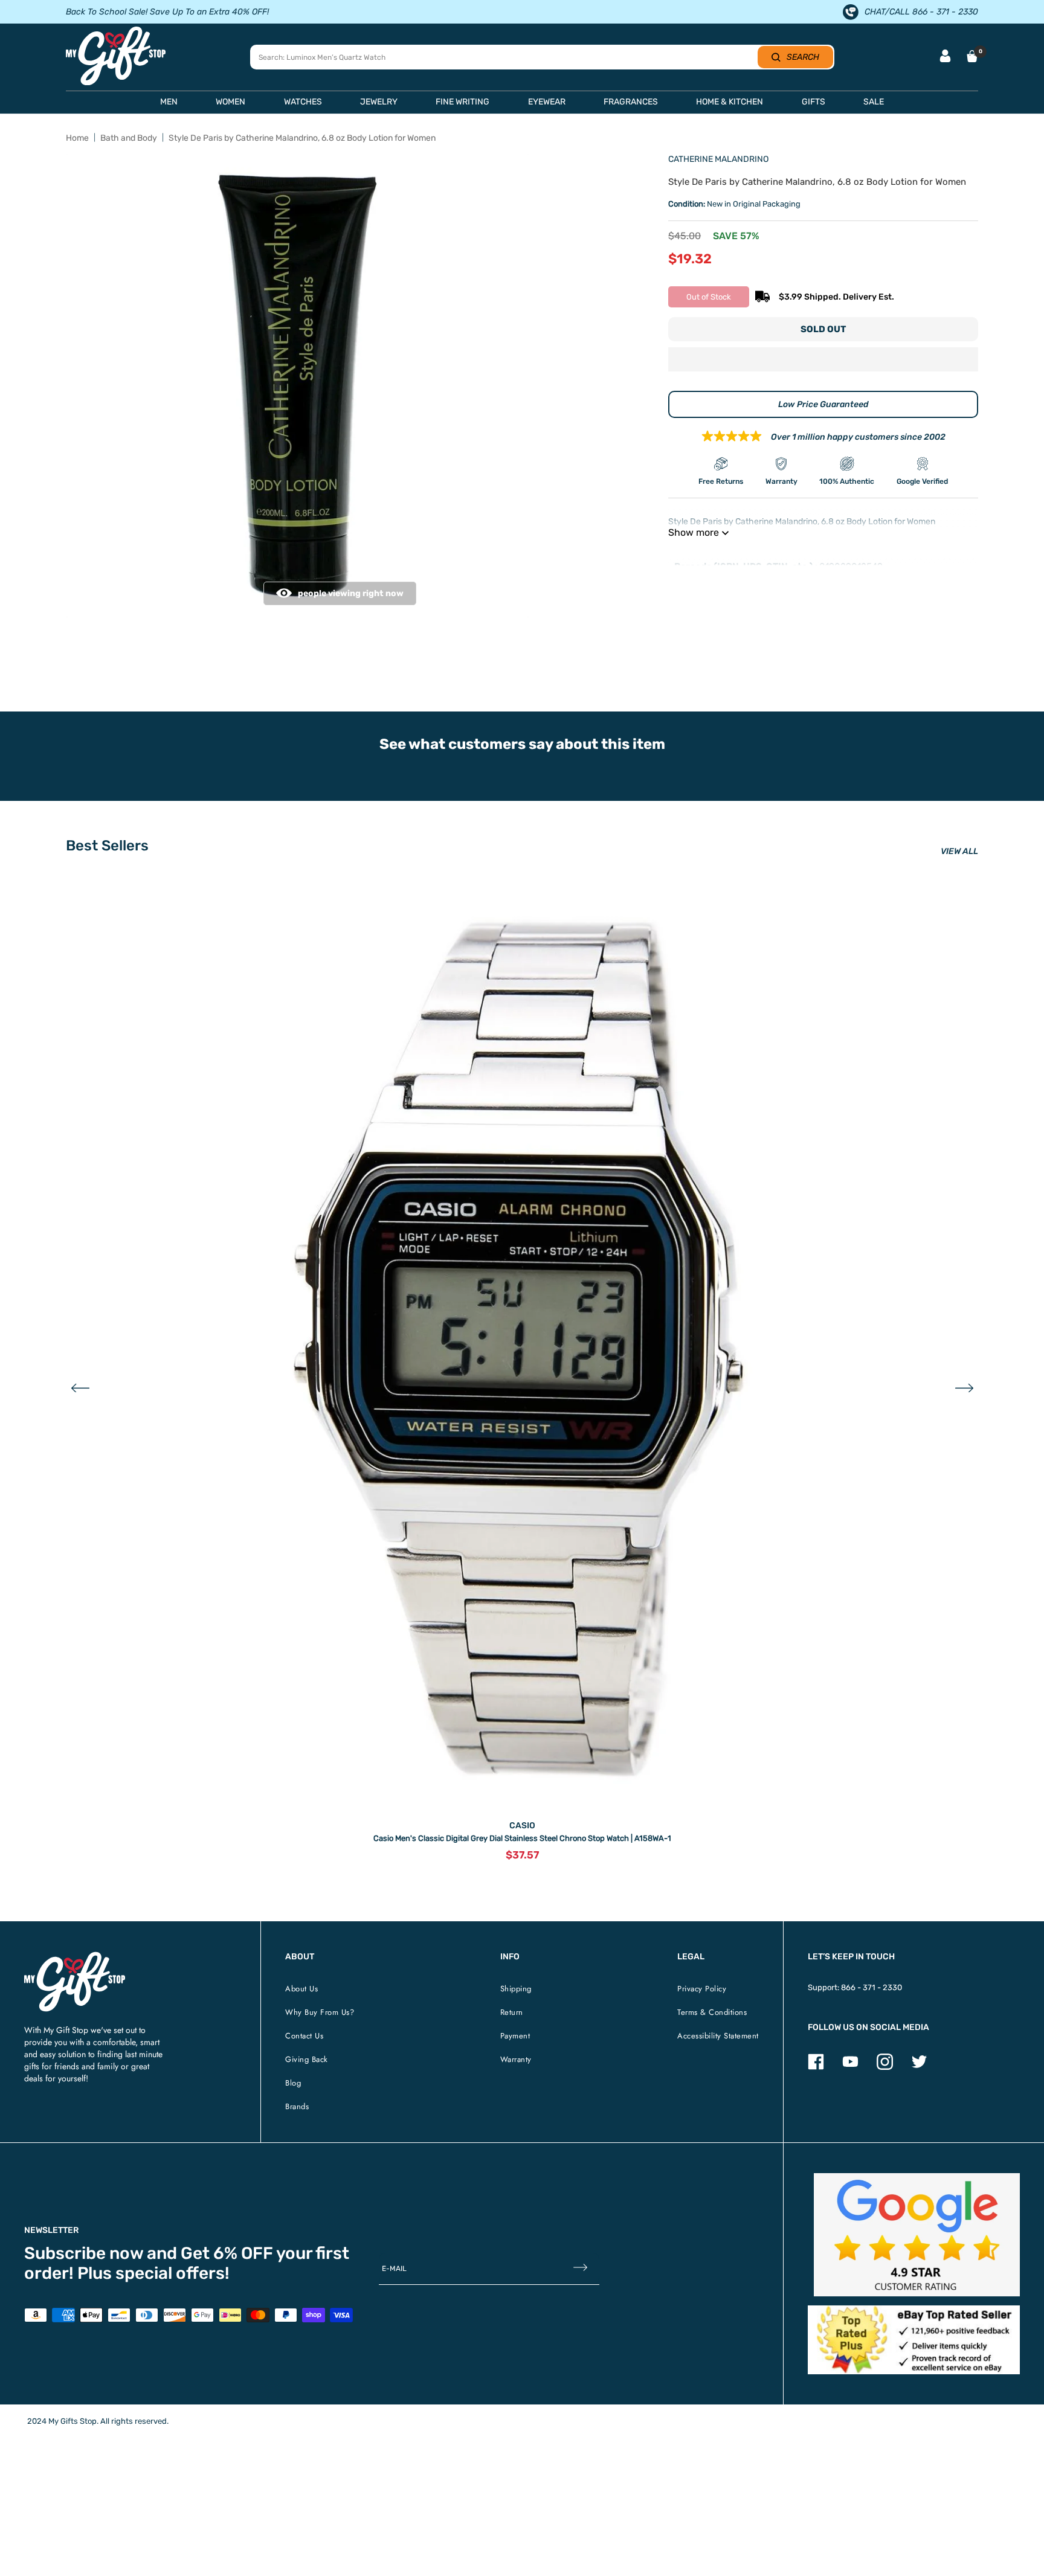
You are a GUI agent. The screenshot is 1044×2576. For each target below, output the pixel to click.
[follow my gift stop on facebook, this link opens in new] (816, 2067)
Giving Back (307, 2059)
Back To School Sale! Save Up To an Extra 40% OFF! (167, 12)
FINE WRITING (462, 102)
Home (77, 138)
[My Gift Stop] (75, 1957)
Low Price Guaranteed (823, 404)
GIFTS (814, 102)
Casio (522, 1826)
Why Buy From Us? (320, 2012)
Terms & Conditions (712, 2012)
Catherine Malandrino (718, 159)
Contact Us (304, 2036)
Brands (297, 2106)
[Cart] (972, 56)
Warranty (516, 2059)
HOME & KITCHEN (730, 102)
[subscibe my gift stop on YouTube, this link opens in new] (850, 2067)
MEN (169, 102)
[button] (823, 361)
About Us (301, 1989)
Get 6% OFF (227, 2253)
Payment (515, 2036)
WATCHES (303, 102)
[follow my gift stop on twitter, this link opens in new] (919, 2067)
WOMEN (230, 102)
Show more (694, 532)
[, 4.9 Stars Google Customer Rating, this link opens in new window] (917, 2235)
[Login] (945, 57)
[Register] (580, 2268)
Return (512, 2012)
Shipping (516, 1989)
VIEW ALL (959, 851)
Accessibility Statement (718, 2036)
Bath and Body (129, 138)
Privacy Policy (702, 1989)
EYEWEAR (547, 102)
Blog (293, 2083)
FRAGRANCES (631, 102)
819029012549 (851, 567)
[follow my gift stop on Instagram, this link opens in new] (885, 2067)
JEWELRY (379, 102)
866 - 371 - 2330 (872, 1987)
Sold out (823, 329)
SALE (874, 102)
